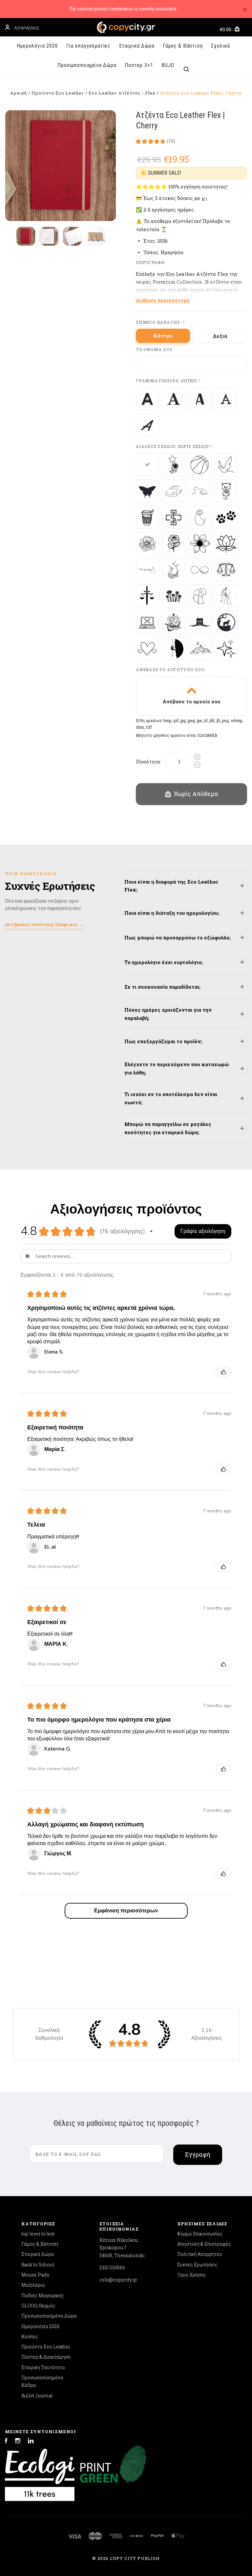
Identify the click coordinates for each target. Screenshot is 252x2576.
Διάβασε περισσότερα (163, 300)
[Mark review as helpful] (223, 1372)
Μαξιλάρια (33, 2285)
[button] (151, 1231)
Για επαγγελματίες (88, 46)
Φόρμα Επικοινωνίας (200, 2234)
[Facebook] (6, 2442)
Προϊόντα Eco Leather (46, 2347)
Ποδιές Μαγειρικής (43, 2295)
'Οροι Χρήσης (192, 2275)
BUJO (168, 65)
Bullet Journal (37, 2396)
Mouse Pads (35, 2275)
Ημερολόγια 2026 (37, 46)
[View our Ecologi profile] (40, 2472)
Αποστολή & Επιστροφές (204, 2244)
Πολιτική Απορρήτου (200, 2254)
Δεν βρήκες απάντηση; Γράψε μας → (44, 924)
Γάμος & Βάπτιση (183, 46)
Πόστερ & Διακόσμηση (46, 2357)
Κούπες (30, 2336)
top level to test (38, 2234)
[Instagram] (18, 2442)
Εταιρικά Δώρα (137, 46)
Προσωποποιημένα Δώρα (87, 65)
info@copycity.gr (118, 2280)
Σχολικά (220, 46)
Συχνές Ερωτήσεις (197, 2265)
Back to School (38, 2265)
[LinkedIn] (31, 2442)
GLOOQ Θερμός (38, 2306)
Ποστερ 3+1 (139, 65)
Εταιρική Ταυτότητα (43, 2367)
